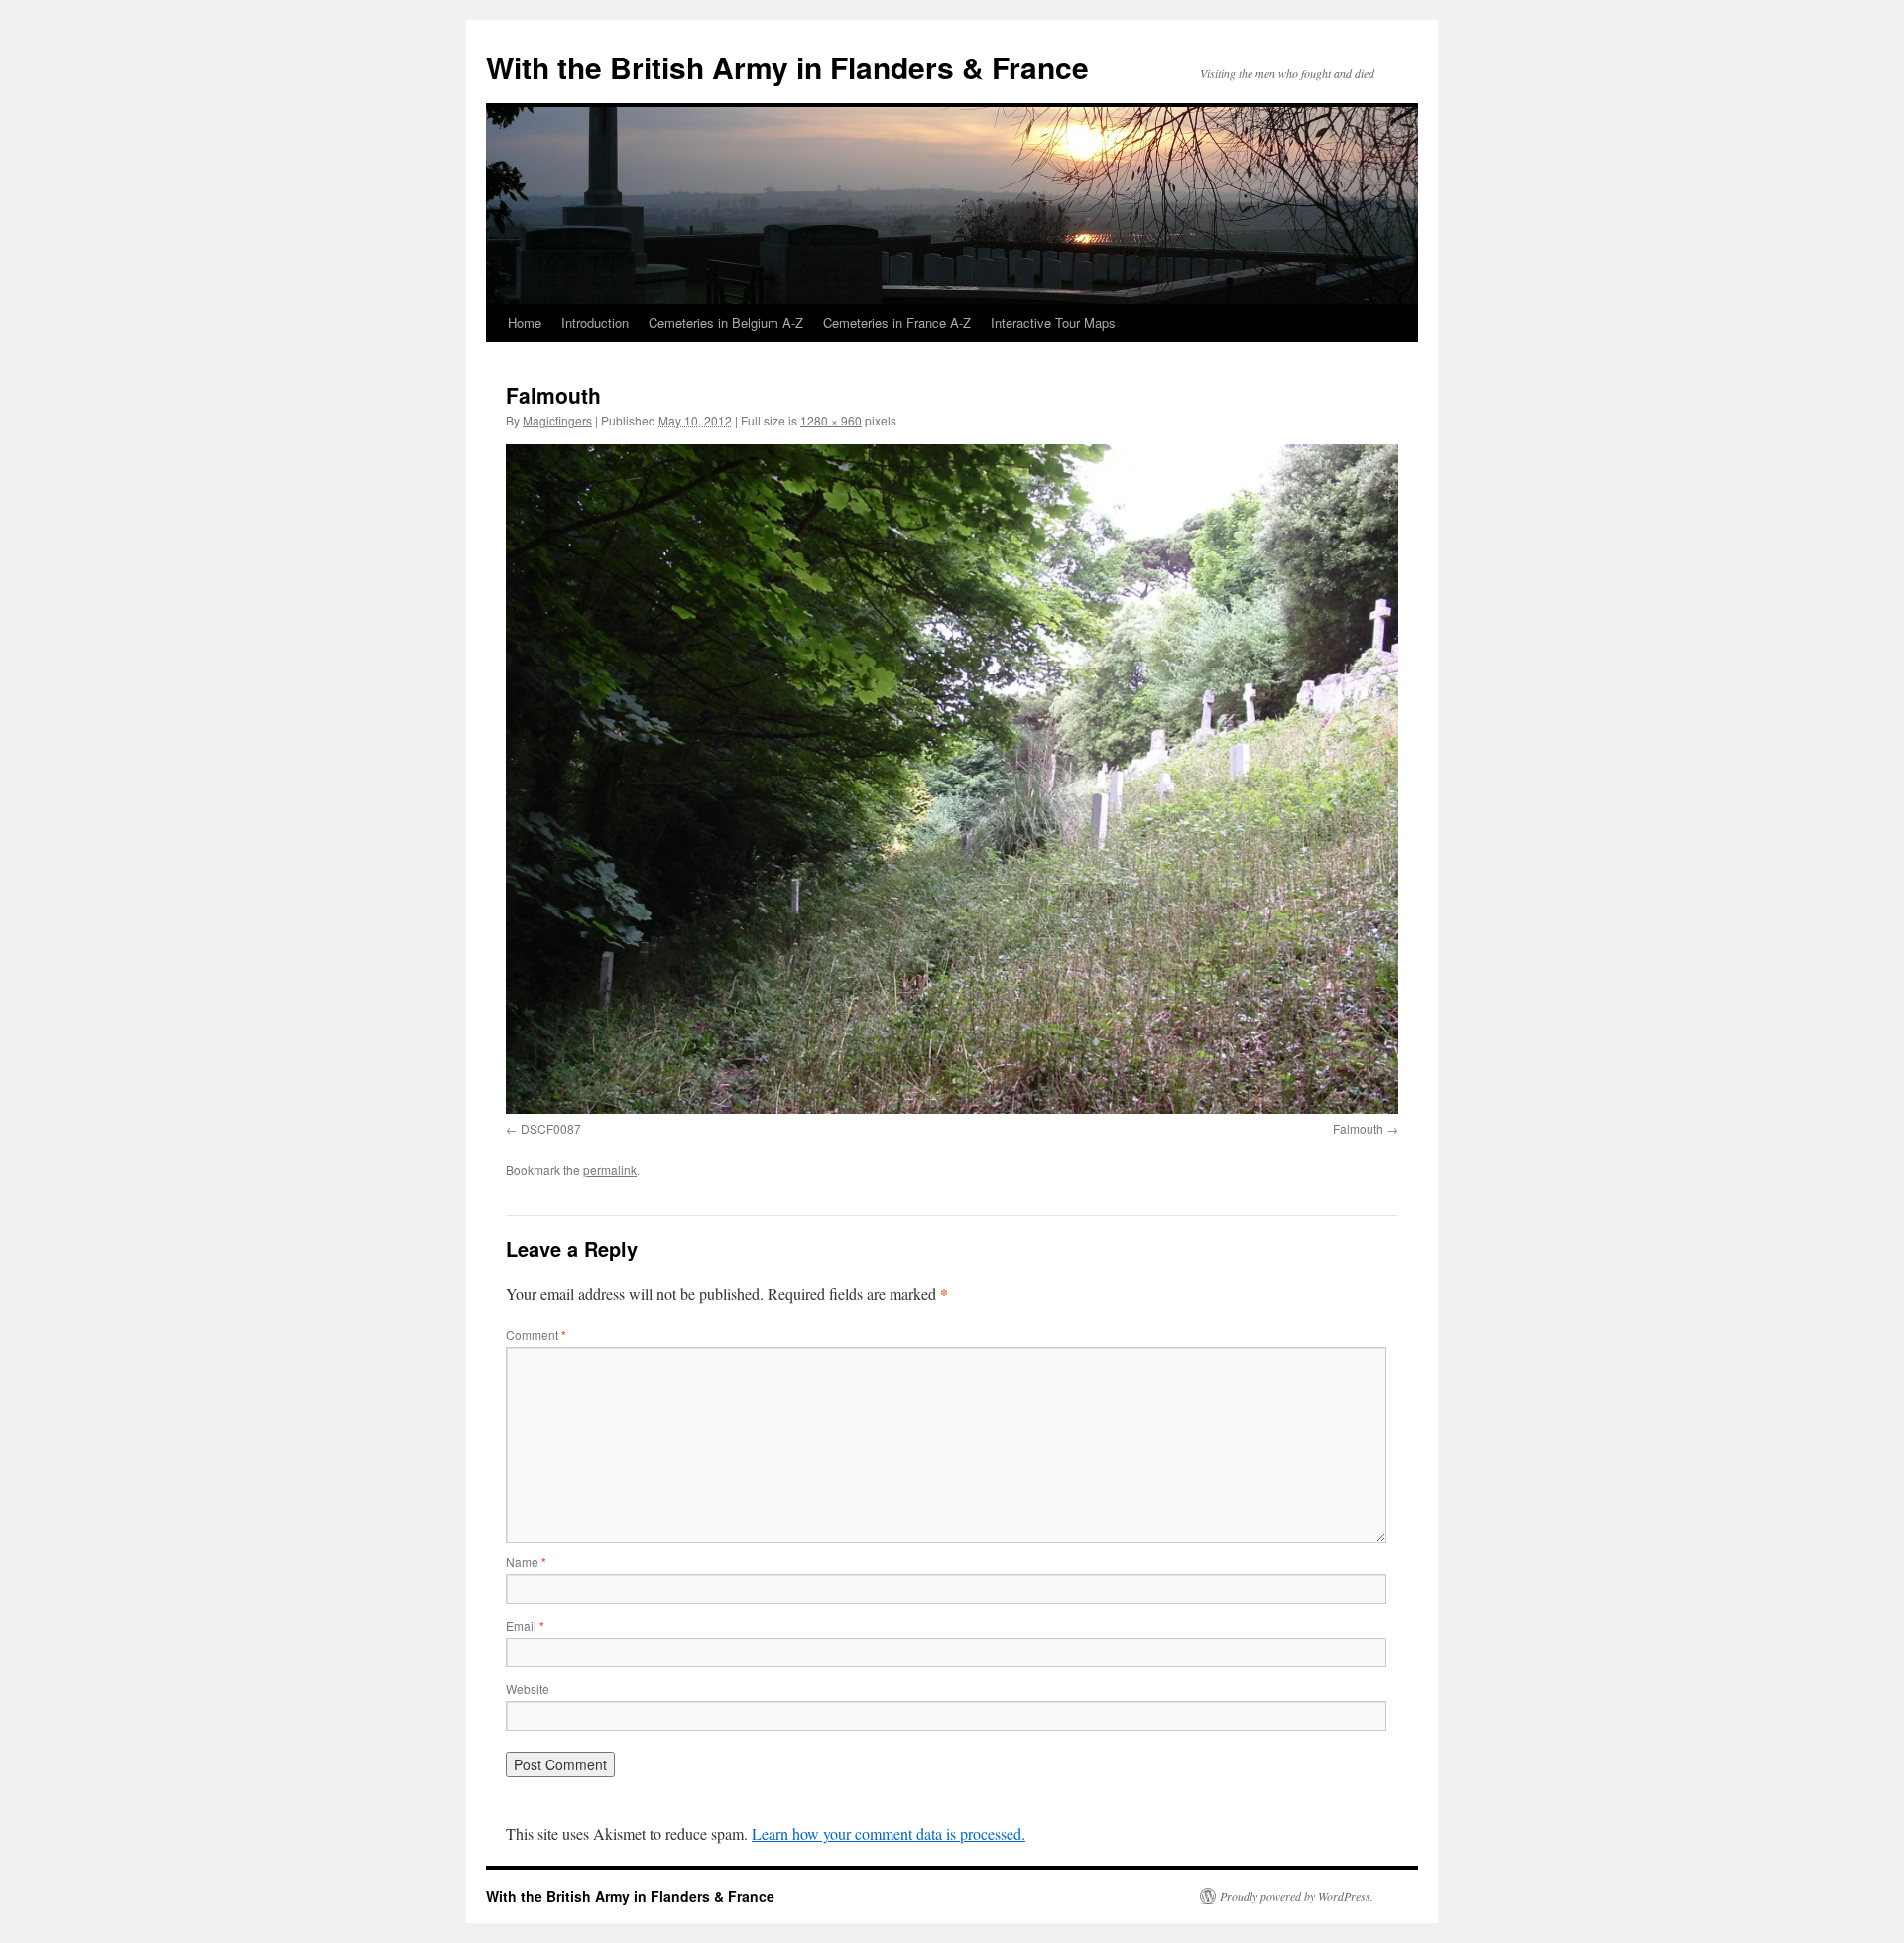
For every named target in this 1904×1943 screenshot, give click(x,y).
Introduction (595, 323)
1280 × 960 (831, 420)
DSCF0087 (551, 1128)
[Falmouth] (952, 779)
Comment (536, 1335)
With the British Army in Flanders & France (787, 67)
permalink (610, 1170)
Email (525, 1625)
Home (525, 323)
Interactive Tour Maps (1053, 323)
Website (528, 1689)
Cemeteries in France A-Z (897, 323)
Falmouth (1358, 1128)
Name (526, 1562)
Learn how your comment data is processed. (889, 1833)
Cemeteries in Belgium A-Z (726, 323)
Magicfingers (557, 420)
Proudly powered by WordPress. (1297, 1896)
